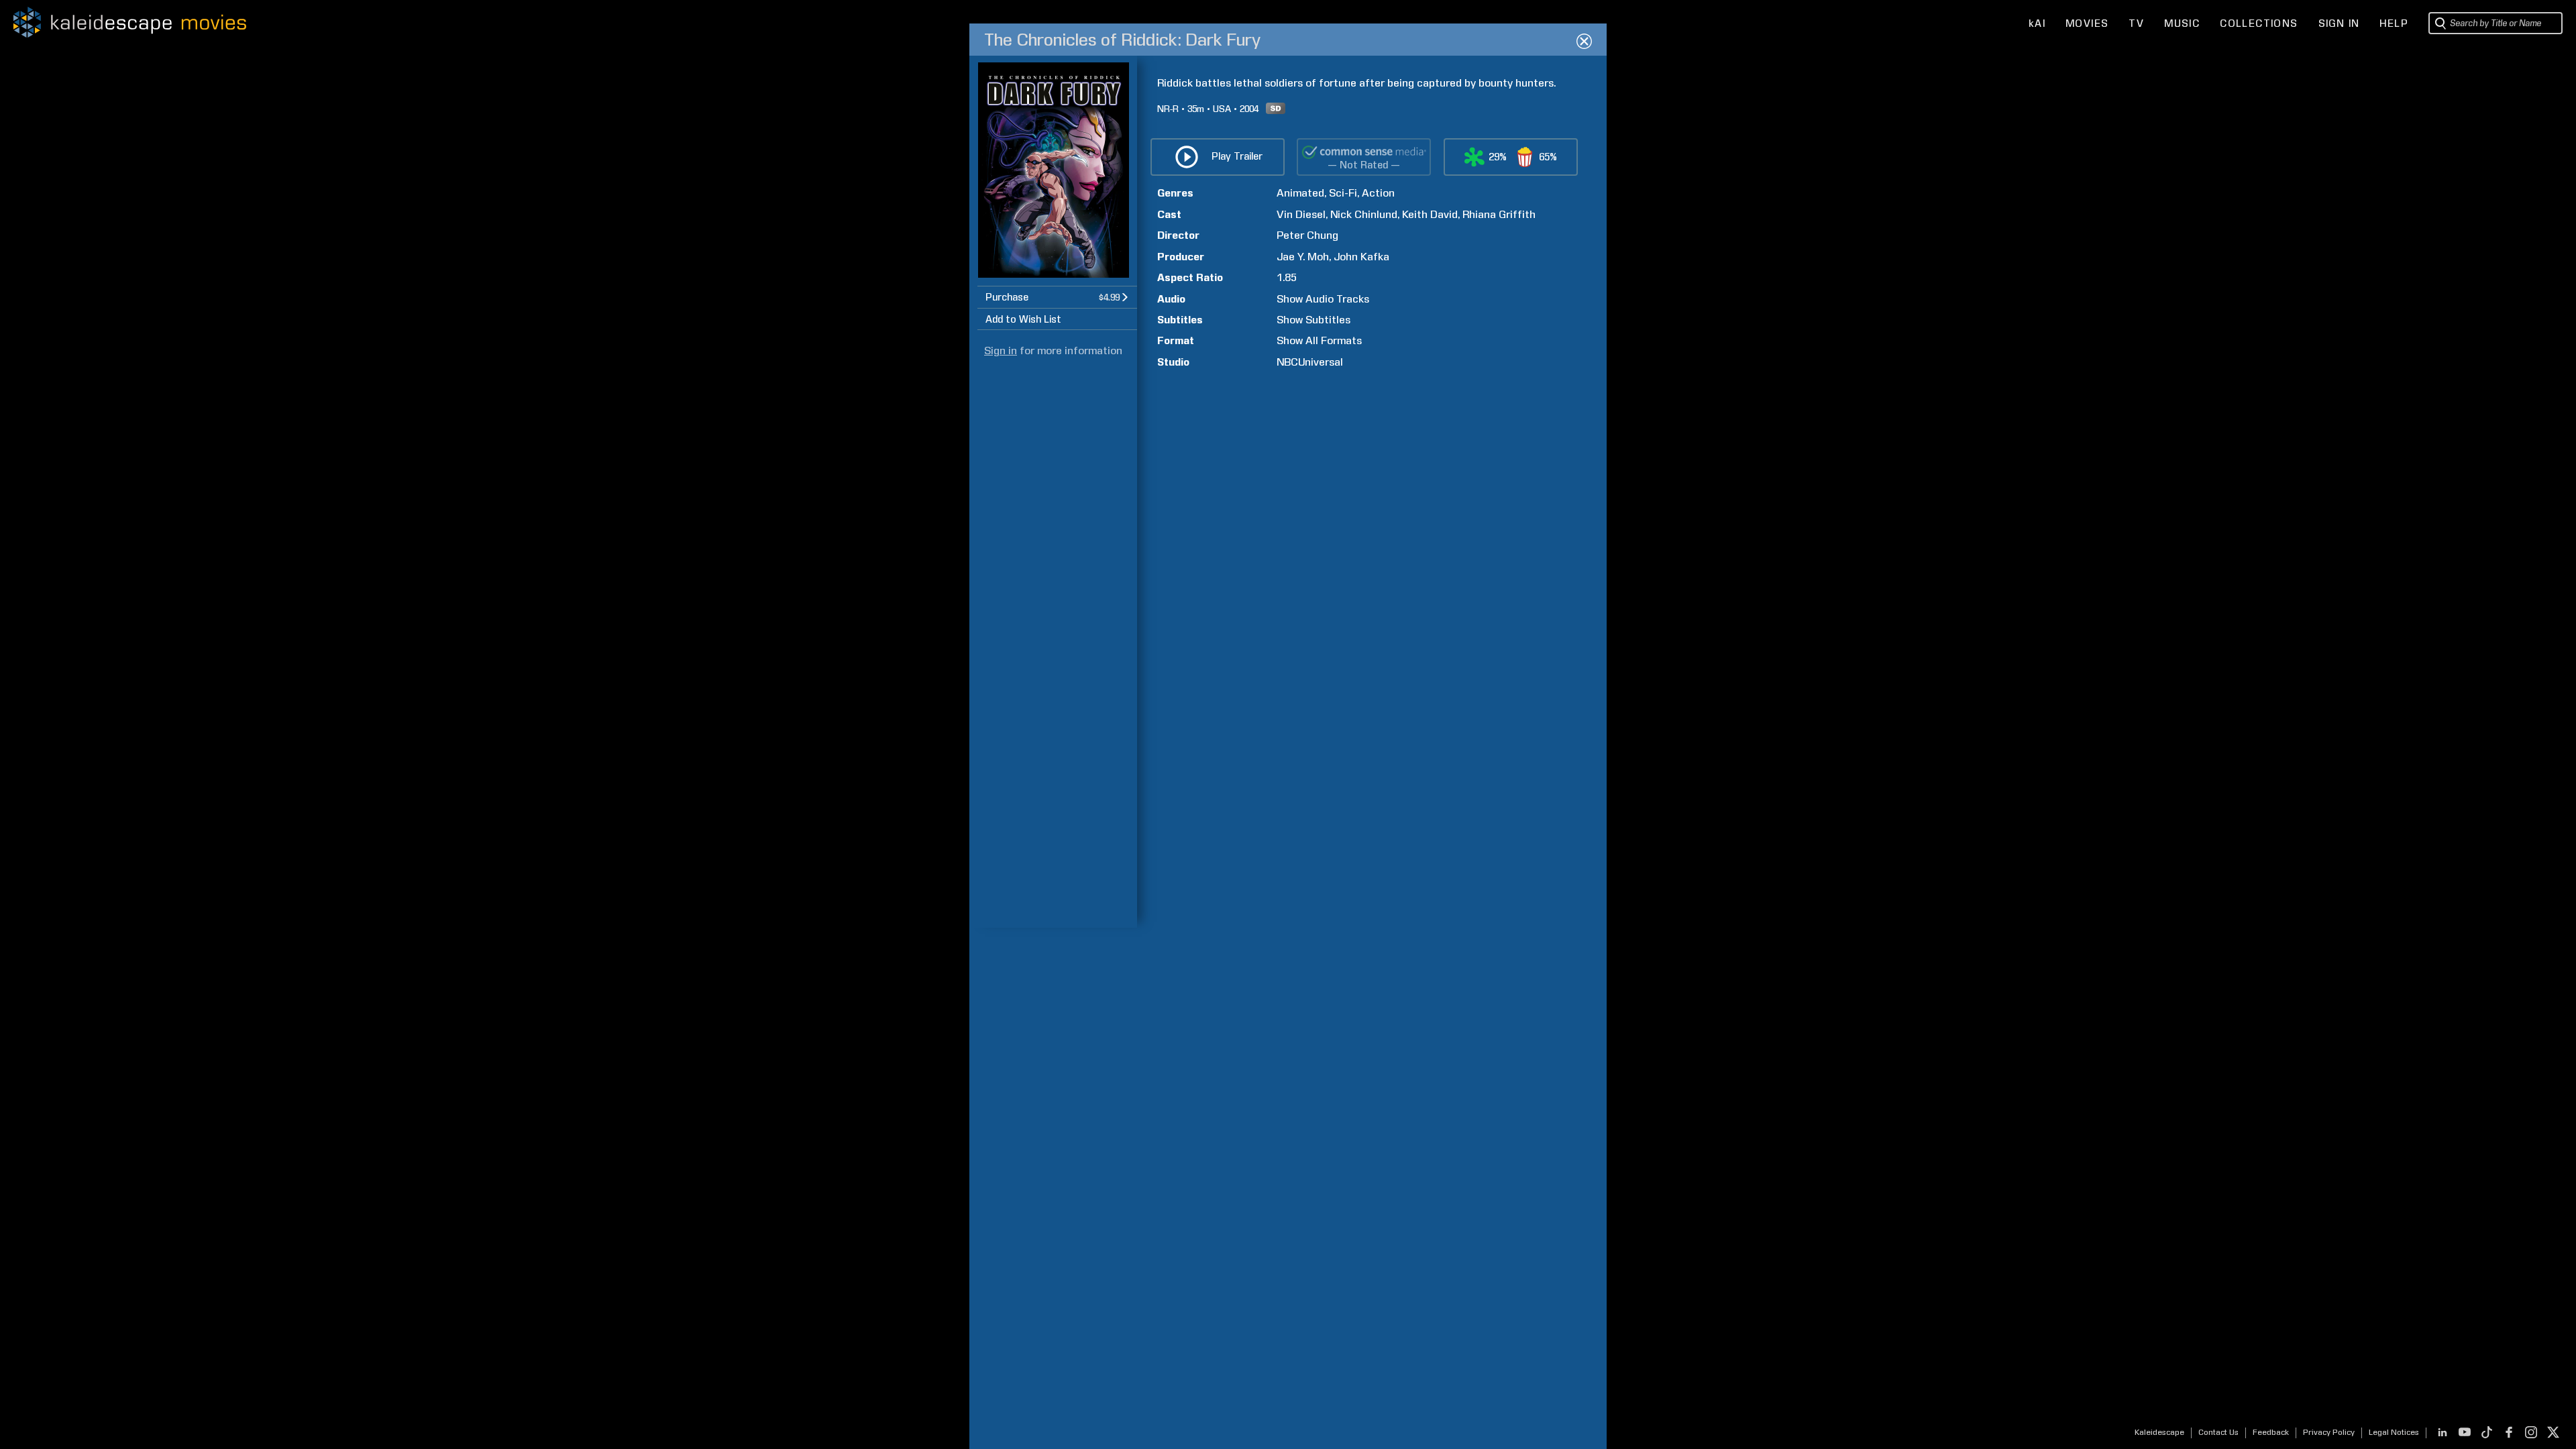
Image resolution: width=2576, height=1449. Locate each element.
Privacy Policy (2329, 1432)
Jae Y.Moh (1303, 257)
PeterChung (1307, 235)
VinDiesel (1301, 214)
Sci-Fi (1343, 193)
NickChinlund (1364, 214)
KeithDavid (1430, 214)
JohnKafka (1361, 257)
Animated (1300, 193)
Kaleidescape (2159, 1432)
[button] (1057, 297)
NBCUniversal (1310, 362)
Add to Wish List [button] (1023, 319)
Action (1378, 193)
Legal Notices (2394, 1432)
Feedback (2271, 1432)
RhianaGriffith (1499, 214)
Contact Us (2218, 1432)
